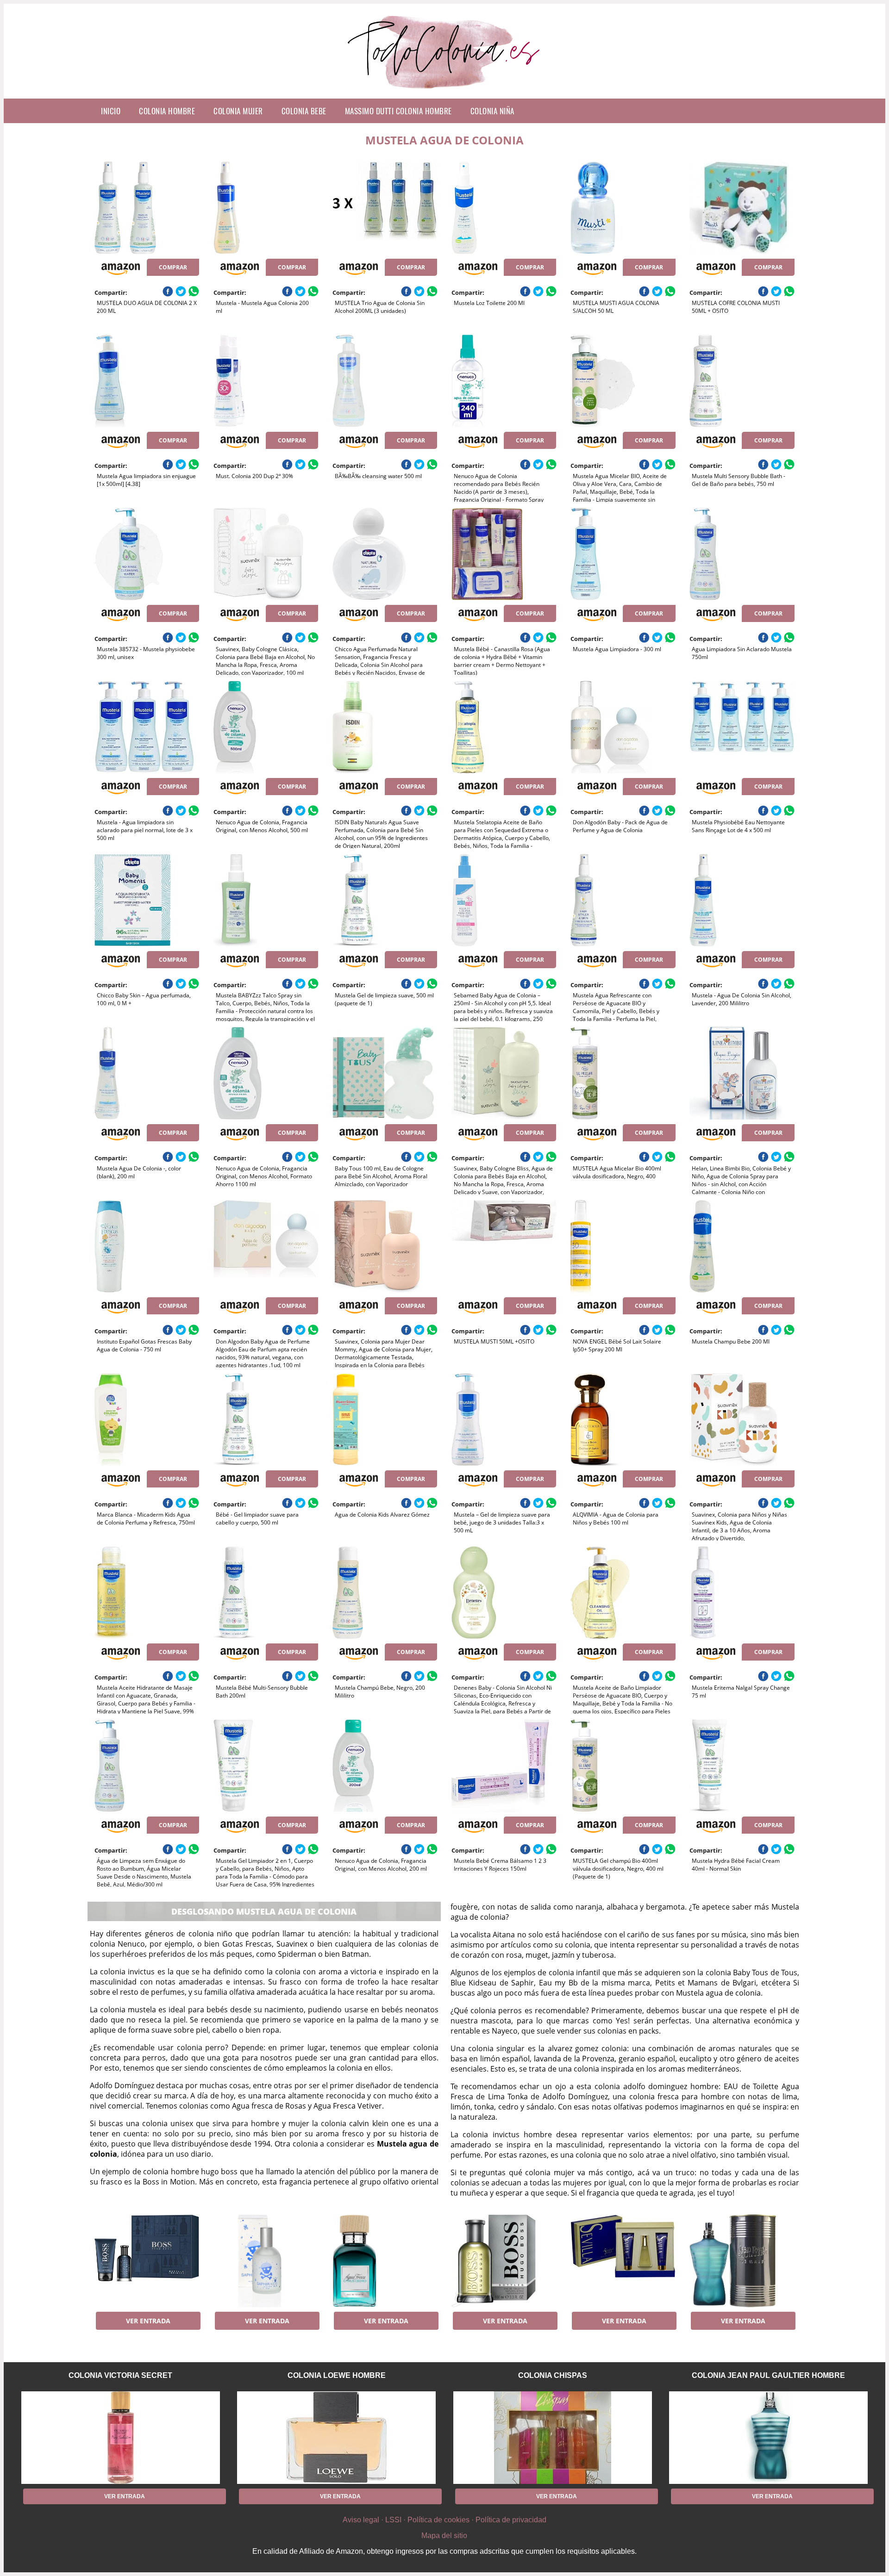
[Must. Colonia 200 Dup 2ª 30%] (266, 381)
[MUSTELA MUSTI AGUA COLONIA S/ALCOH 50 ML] (623, 208)
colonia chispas (553, 2375)
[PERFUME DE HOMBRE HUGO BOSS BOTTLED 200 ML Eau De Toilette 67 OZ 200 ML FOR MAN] (504, 2261)
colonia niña (492, 111)
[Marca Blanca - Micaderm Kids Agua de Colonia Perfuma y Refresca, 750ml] (147, 1419)
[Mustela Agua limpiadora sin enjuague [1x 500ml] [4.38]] (147, 381)
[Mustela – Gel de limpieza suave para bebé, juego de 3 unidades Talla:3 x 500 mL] (504, 1419)
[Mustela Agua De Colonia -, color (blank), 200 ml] (147, 1073)
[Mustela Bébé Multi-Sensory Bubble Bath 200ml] (266, 1593)
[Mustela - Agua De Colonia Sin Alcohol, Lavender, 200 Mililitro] (742, 900)
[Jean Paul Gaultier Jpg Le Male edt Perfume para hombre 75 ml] (742, 2261)
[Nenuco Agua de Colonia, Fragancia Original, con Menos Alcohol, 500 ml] (266, 727)
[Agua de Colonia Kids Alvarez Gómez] (385, 1419)
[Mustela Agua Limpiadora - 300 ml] (623, 554)
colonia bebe (304, 111)
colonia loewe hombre (337, 2375)
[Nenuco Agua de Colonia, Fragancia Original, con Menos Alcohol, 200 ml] (385, 1766)
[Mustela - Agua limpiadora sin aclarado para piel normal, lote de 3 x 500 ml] (147, 727)
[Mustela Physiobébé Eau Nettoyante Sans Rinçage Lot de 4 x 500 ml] (742, 727)
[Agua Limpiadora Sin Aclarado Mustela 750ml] (742, 554)
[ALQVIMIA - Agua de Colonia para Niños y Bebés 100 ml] (623, 1419)
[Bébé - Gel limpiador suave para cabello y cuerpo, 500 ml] (266, 1419)
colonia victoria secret (120, 2375)
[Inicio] (445, 91)
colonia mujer (238, 111)
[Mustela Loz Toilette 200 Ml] (504, 208)
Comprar (173, 267)
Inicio (111, 111)
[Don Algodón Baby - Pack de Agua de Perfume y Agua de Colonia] (623, 727)
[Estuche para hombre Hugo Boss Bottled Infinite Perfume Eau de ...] (147, 2261)
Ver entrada (148, 2321)
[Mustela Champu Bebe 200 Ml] (742, 1246)
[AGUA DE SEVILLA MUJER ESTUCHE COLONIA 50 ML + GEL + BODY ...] (623, 2261)
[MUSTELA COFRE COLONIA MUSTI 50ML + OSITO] (742, 208)
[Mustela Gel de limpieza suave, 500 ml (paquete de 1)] (385, 900)
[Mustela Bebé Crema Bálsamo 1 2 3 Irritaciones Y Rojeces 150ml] (504, 1766)
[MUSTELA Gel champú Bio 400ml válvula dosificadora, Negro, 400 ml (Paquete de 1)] (623, 1766)
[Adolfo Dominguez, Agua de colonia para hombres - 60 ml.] (385, 2261)
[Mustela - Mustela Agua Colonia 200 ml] (266, 208)
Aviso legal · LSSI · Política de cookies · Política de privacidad (444, 2520)
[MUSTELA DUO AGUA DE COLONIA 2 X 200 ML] (147, 208)
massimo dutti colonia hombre (398, 111)
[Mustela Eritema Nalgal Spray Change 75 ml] (742, 1593)
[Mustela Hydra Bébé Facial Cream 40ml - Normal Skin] (742, 1766)
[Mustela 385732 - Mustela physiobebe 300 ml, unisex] (147, 554)
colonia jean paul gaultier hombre (768, 2375)
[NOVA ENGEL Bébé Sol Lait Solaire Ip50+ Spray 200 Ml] (623, 1246)
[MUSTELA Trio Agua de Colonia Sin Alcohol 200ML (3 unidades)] (385, 208)
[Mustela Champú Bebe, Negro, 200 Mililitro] (385, 1593)
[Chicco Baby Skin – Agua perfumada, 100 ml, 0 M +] (147, 900)
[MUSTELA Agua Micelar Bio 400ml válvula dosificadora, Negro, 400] (623, 1073)
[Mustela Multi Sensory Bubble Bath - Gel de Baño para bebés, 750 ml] (742, 381)
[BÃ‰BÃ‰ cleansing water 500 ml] (385, 381)
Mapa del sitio (444, 2536)
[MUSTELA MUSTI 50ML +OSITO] (504, 1246)
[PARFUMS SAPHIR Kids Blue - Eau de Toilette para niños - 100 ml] (266, 2261)
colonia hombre (167, 111)
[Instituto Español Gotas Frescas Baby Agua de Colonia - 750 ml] (147, 1246)
